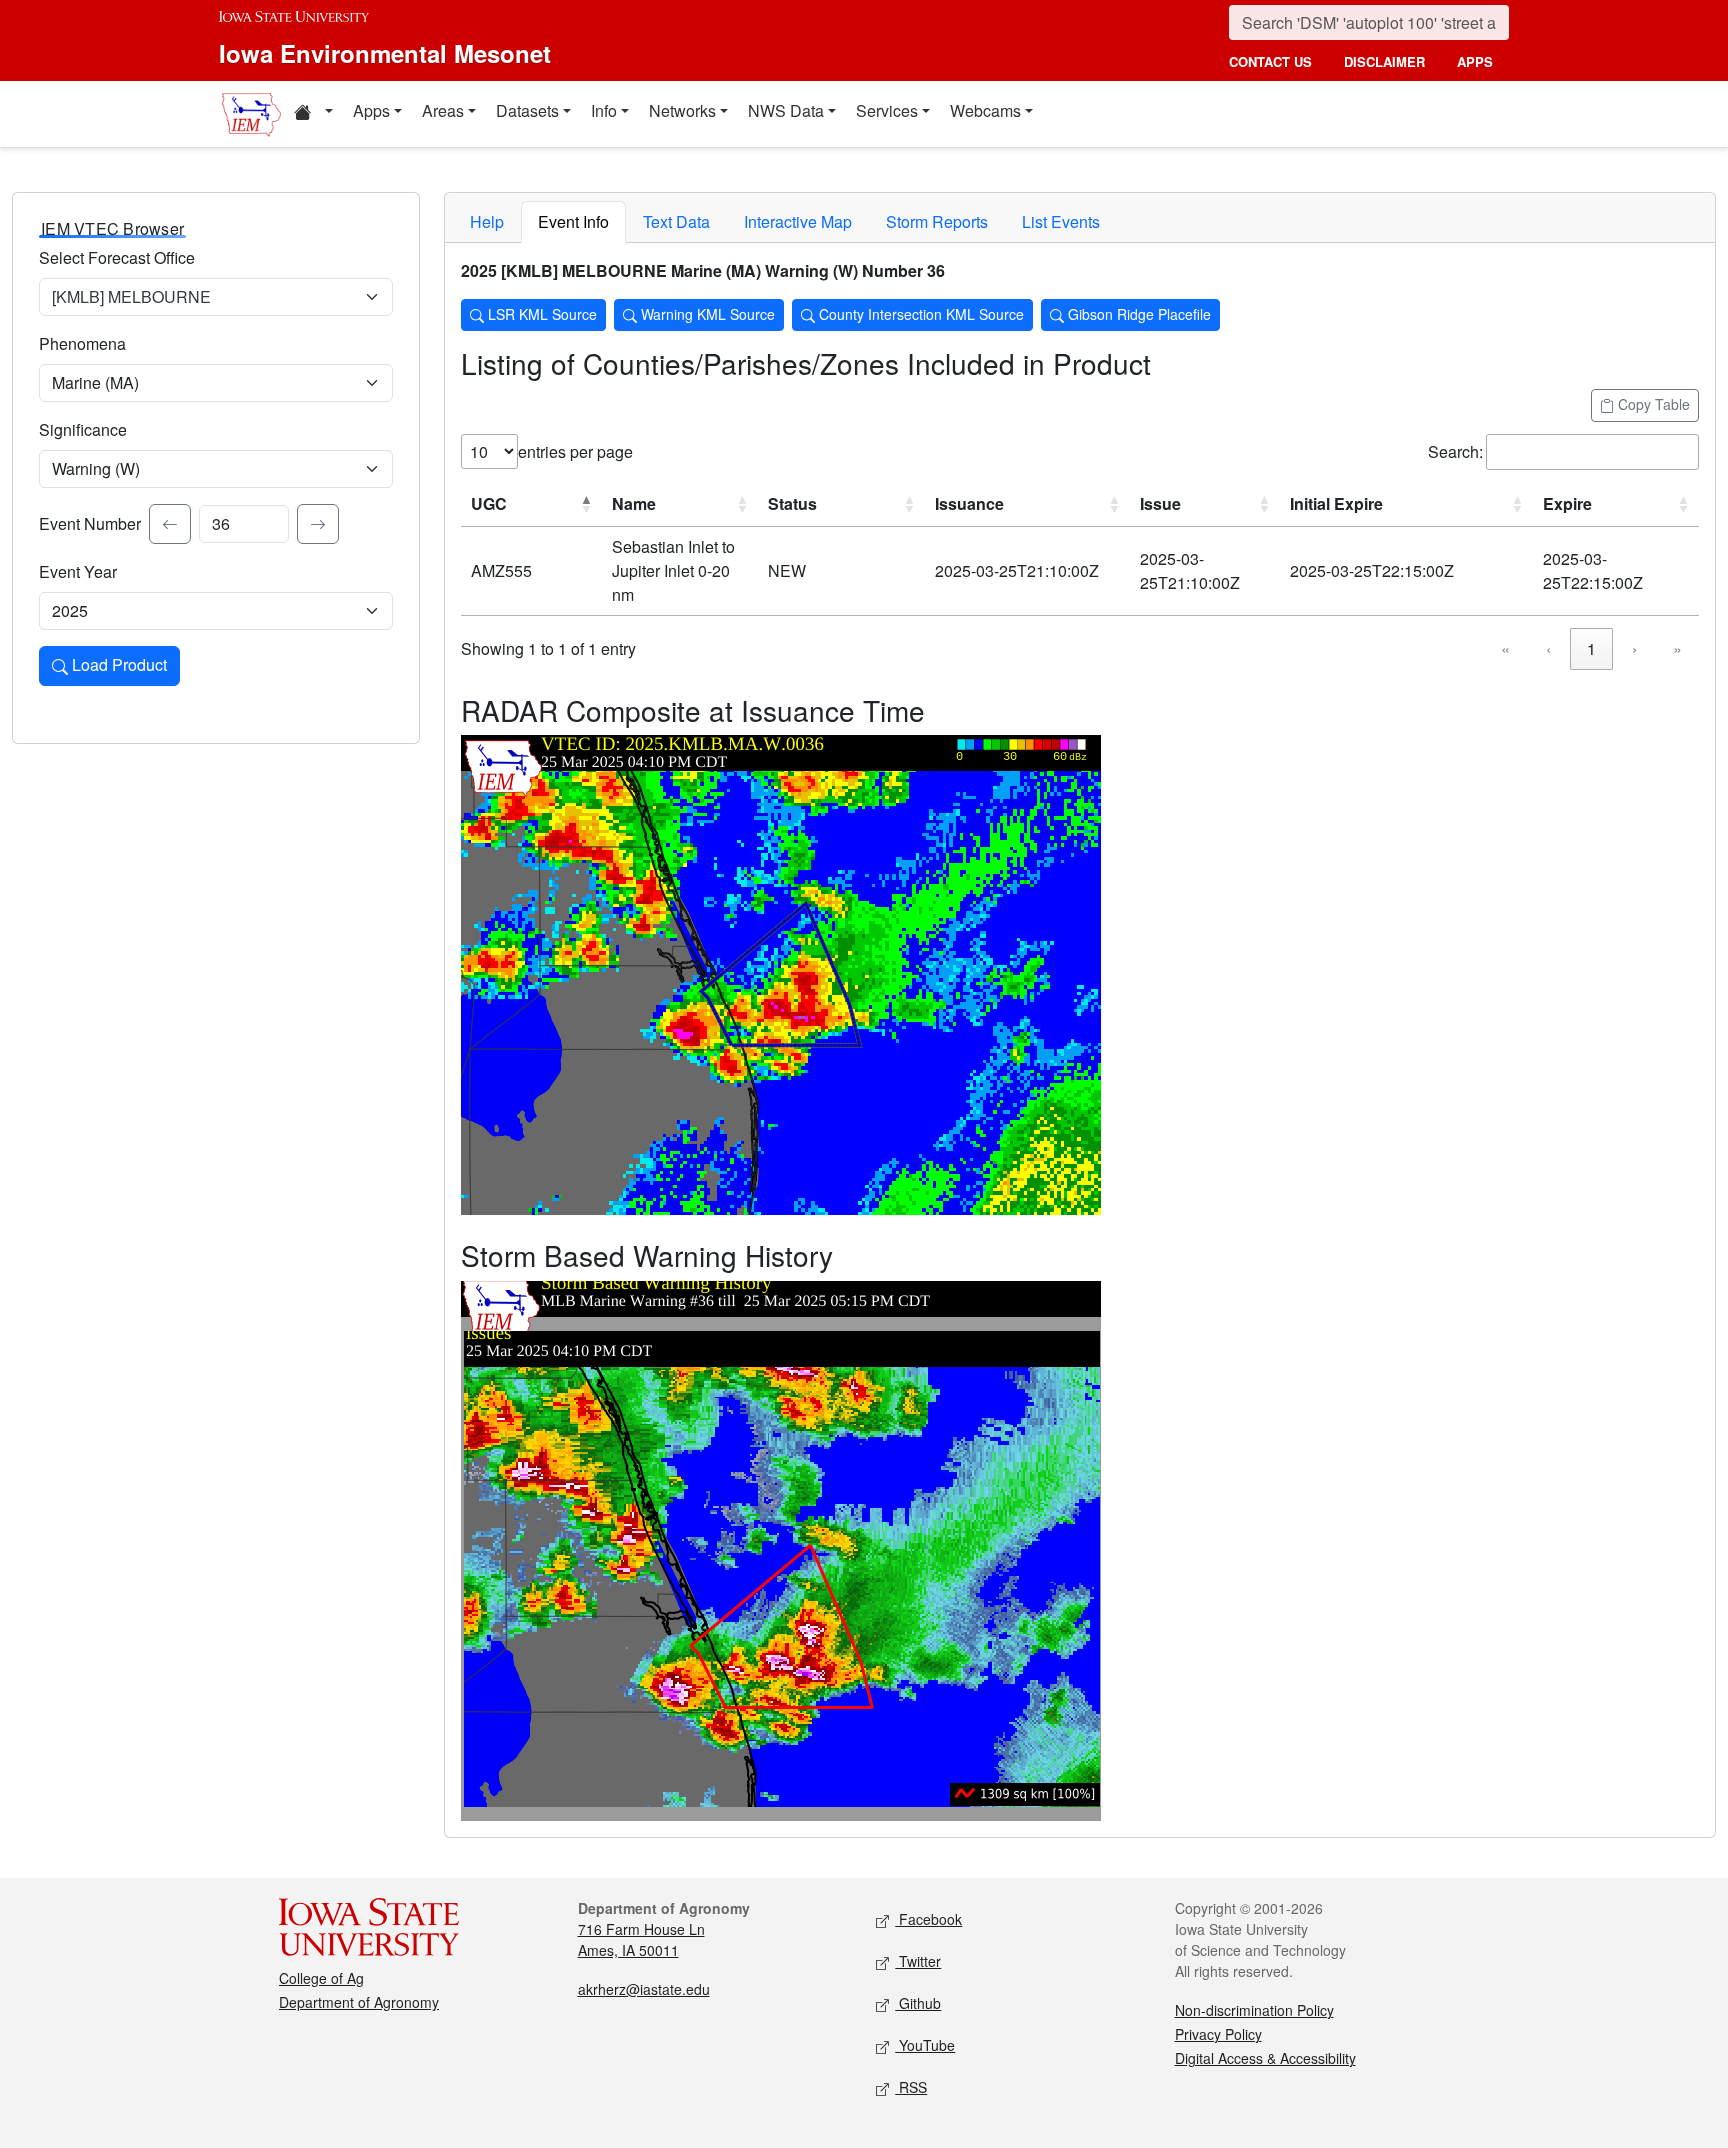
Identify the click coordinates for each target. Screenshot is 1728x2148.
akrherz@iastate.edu (644, 1989)
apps (1475, 61)
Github (918, 2003)
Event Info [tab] (573, 221)
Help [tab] (487, 221)
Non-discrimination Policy (1254, 2010)
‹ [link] (1548, 648)
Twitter (918, 1961)
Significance (83, 429)
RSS (911, 2087)
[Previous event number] (170, 524)
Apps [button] (371, 110)
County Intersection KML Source (919, 314)
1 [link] (1591, 648)
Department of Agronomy (359, 2002)
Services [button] (887, 110)
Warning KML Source (706, 314)
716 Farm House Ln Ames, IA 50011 (641, 1939)
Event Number (90, 523)
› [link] (1634, 648)
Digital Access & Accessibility (1265, 2058)
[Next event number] (318, 524)
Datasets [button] (527, 110)
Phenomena (82, 343)
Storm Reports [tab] (937, 221)
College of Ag (321, 1978)
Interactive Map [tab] (798, 221)
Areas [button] (443, 110)
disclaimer (1384, 61)
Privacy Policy (1218, 2034)
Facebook (928, 1919)
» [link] (1677, 648)
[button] (313, 114)
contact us (1270, 61)
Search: (1455, 451)
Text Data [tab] (676, 221)
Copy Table (1652, 404)
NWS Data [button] (786, 110)
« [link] (1505, 648)
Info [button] (604, 110)
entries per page (575, 451)
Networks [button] (682, 110)
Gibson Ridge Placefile (1137, 314)
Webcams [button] (985, 110)
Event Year (78, 571)
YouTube (925, 2045)
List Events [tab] (1061, 221)
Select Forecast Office (117, 257)
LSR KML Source (540, 314)
